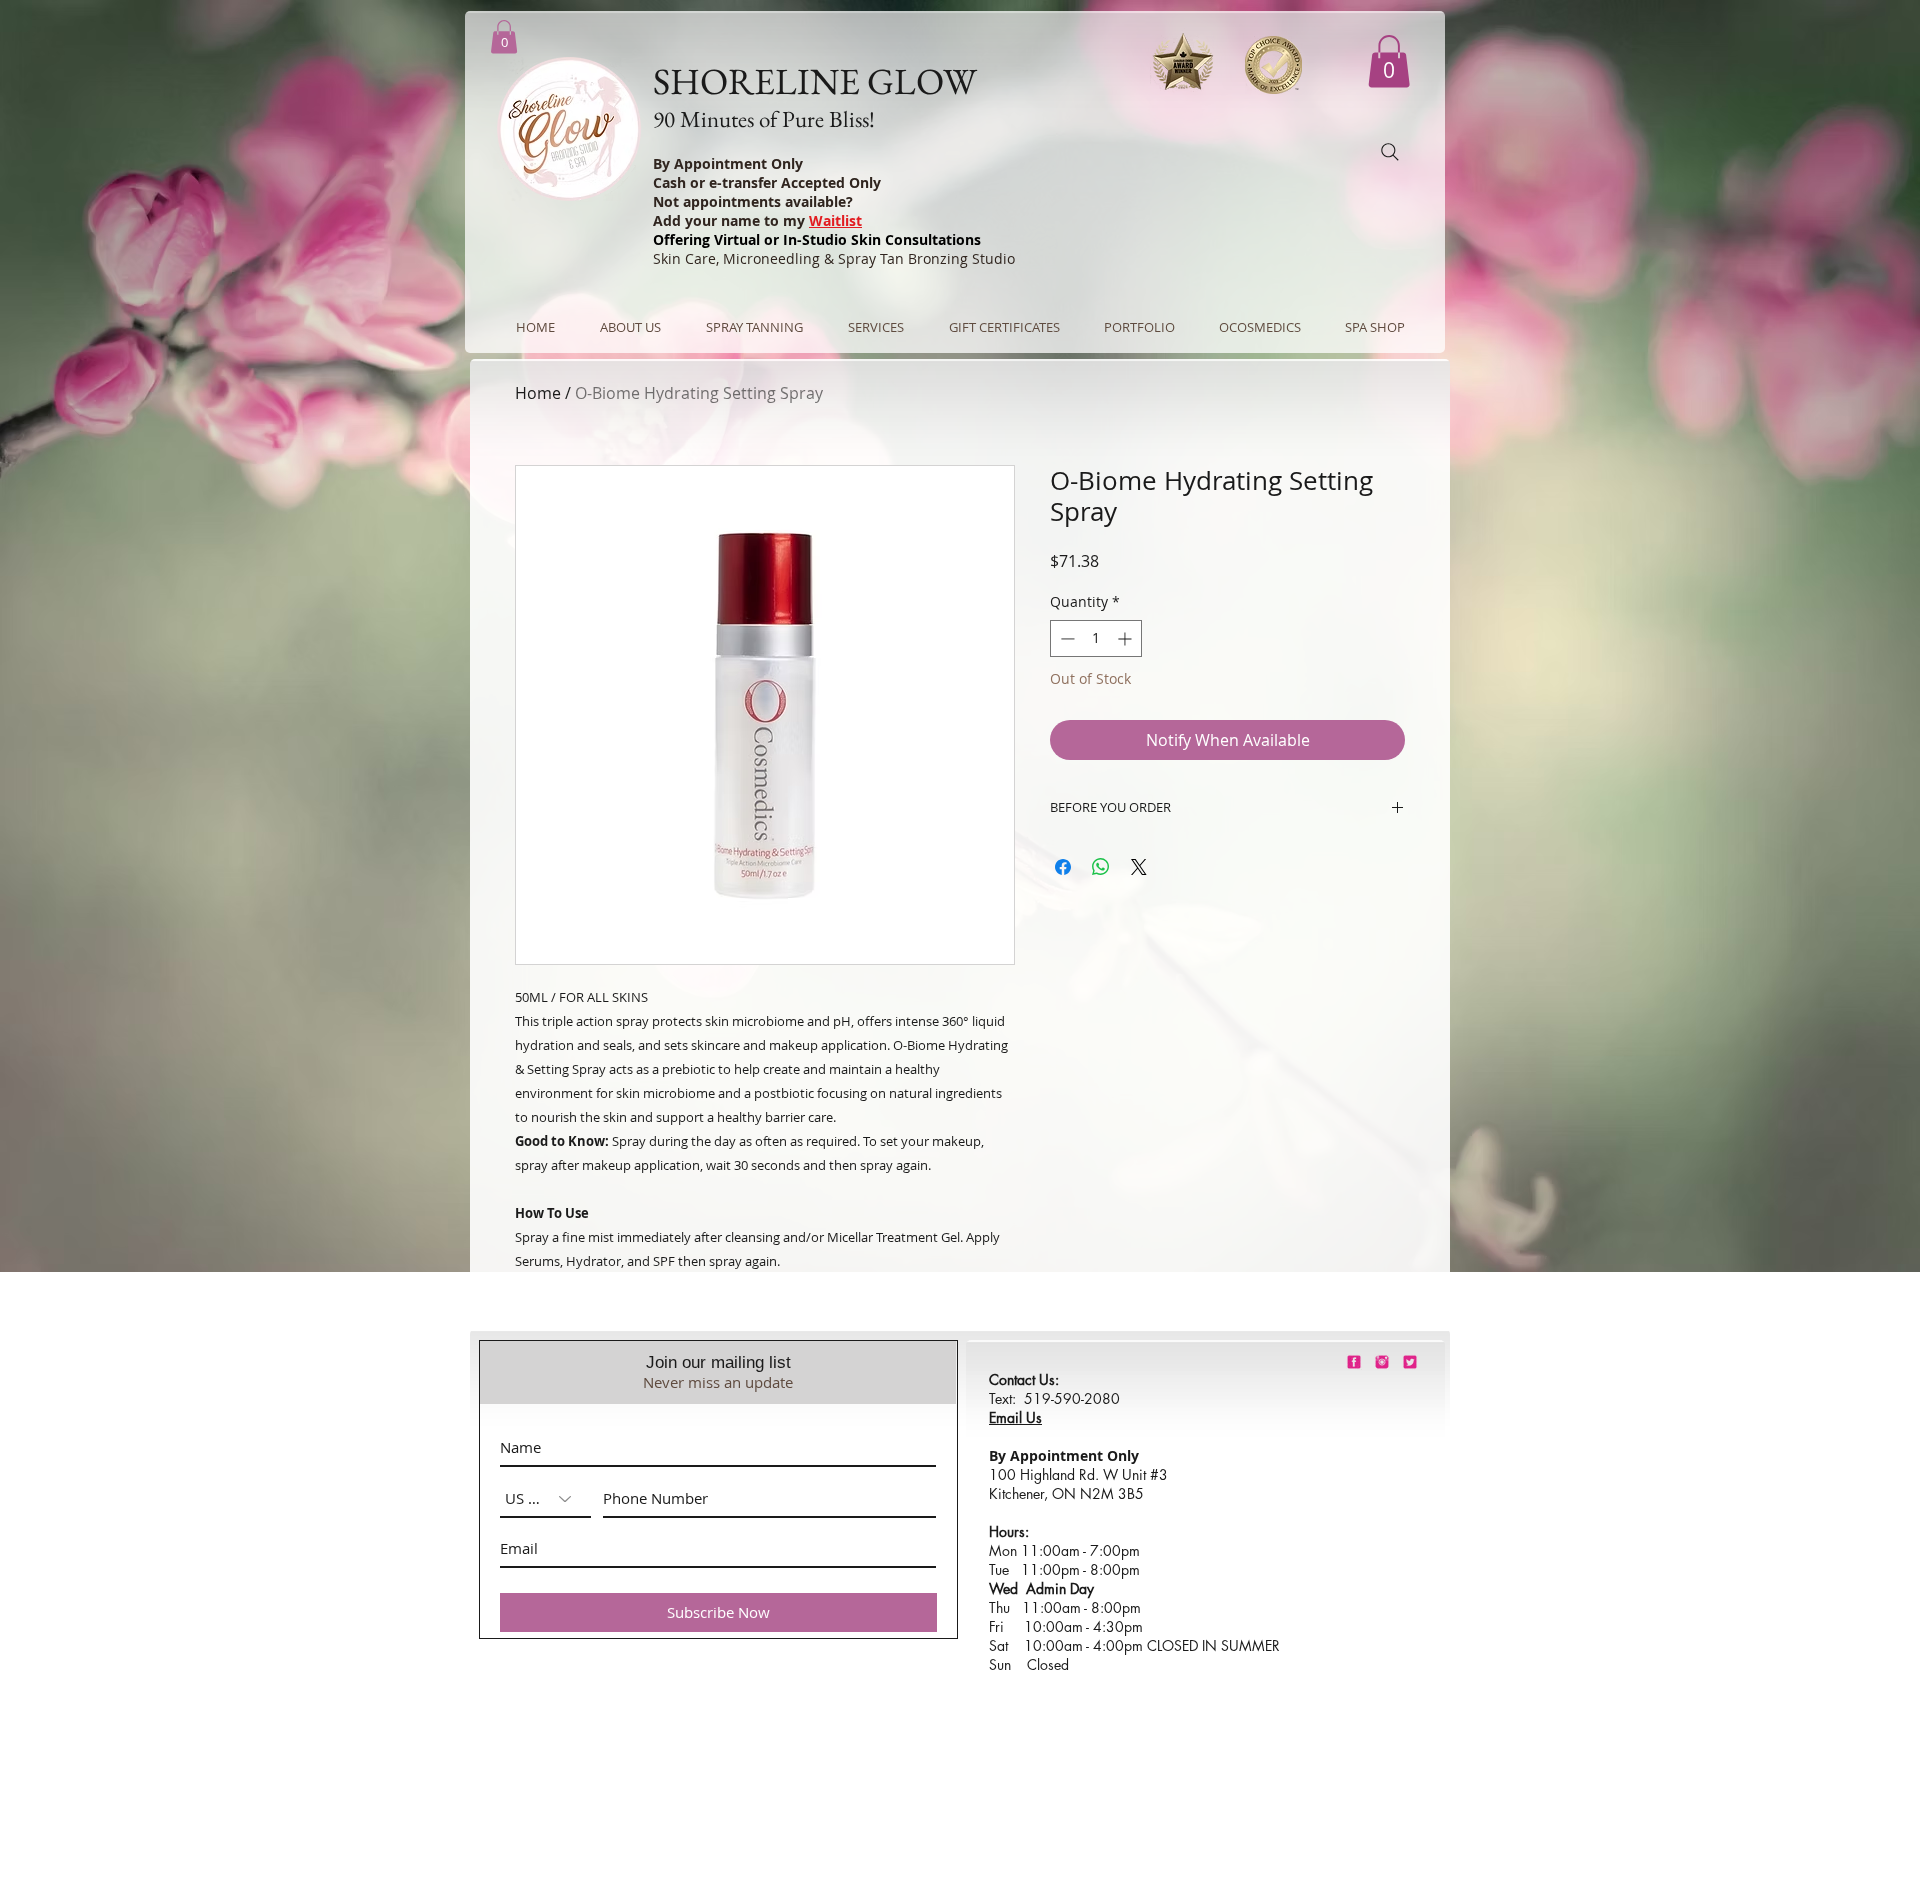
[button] (1389, 61)
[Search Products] (1390, 152)
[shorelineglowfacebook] (1354, 1362)
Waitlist (835, 220)
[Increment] (1126, 638)
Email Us (1015, 1417)
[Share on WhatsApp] (1101, 867)
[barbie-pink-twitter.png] (1410, 1362)
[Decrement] (1065, 638)
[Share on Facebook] (1063, 867)
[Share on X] (1139, 867)
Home (538, 393)
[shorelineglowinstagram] (1382, 1362)
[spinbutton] (1096, 638)
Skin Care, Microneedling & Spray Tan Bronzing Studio (834, 258)
